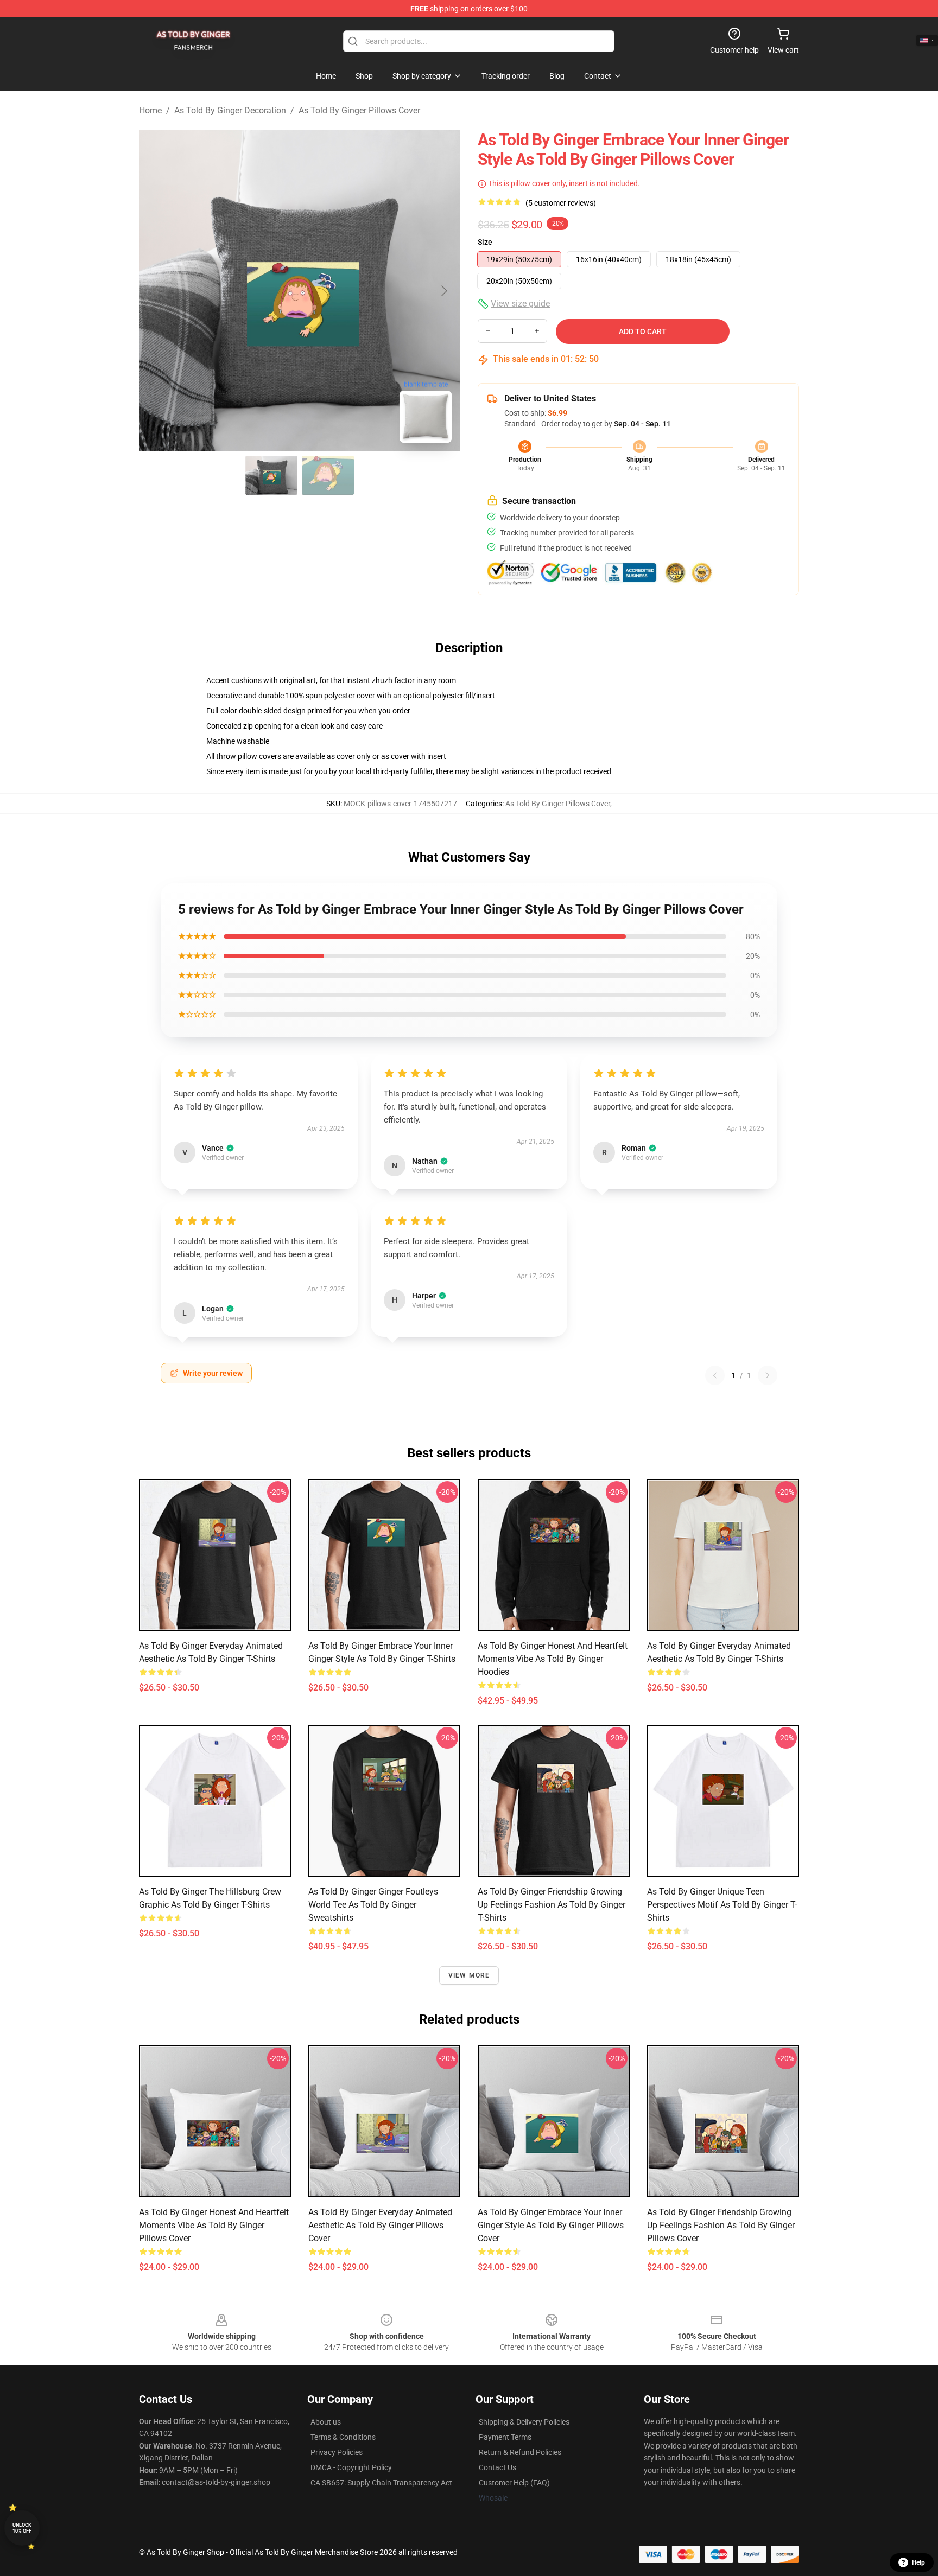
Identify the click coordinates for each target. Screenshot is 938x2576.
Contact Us (497, 2467)
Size (485, 242)
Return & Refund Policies (520, 2452)
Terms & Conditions (343, 2437)
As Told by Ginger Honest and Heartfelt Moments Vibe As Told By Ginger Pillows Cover (214, 2225)
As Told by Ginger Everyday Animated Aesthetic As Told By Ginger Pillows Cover (380, 2225)
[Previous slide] (156, 291)
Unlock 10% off (22, 2528)
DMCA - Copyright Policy (351, 2467)
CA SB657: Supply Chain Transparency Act (381, 2483)
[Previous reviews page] (715, 1375)
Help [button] (918, 2562)
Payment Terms (505, 2437)
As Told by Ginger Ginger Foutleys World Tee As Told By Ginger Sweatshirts (373, 1905)
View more (469, 1975)
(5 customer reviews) (561, 203)
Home (150, 110)
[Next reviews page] (768, 1375)
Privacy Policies (337, 2452)
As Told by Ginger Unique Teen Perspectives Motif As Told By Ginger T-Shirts (722, 1905)
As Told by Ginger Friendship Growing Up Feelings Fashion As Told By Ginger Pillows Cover (721, 2225)
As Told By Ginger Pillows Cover (359, 110)
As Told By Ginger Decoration (230, 110)
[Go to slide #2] (328, 475)
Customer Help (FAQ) (514, 2483)
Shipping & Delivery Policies (524, 2422)
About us (326, 2422)
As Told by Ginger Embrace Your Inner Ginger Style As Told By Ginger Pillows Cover (551, 2225)
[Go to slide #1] (271, 475)
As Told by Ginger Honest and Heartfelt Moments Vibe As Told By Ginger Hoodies (553, 1659)
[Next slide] (443, 291)
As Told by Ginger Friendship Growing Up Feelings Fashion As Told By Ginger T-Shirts (552, 1905)
